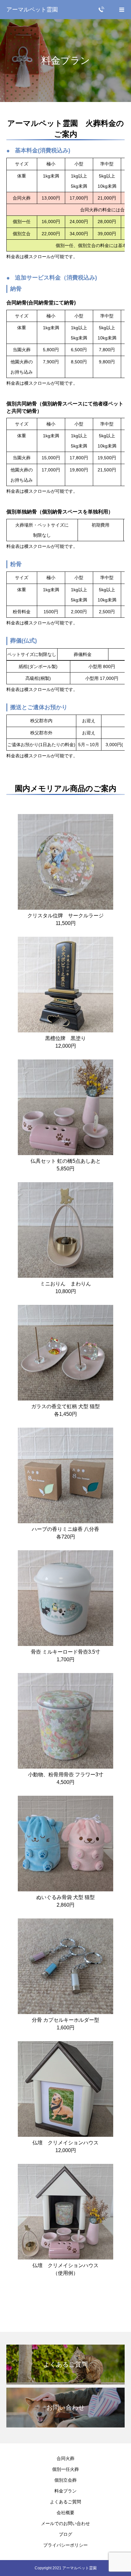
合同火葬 (65, 2458)
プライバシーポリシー (65, 2545)
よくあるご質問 (65, 2502)
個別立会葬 (65, 2480)
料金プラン (65, 2491)
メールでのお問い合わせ (65, 2523)
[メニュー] (121, 10)
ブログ (65, 2534)
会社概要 (65, 2513)
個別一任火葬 (65, 2469)
